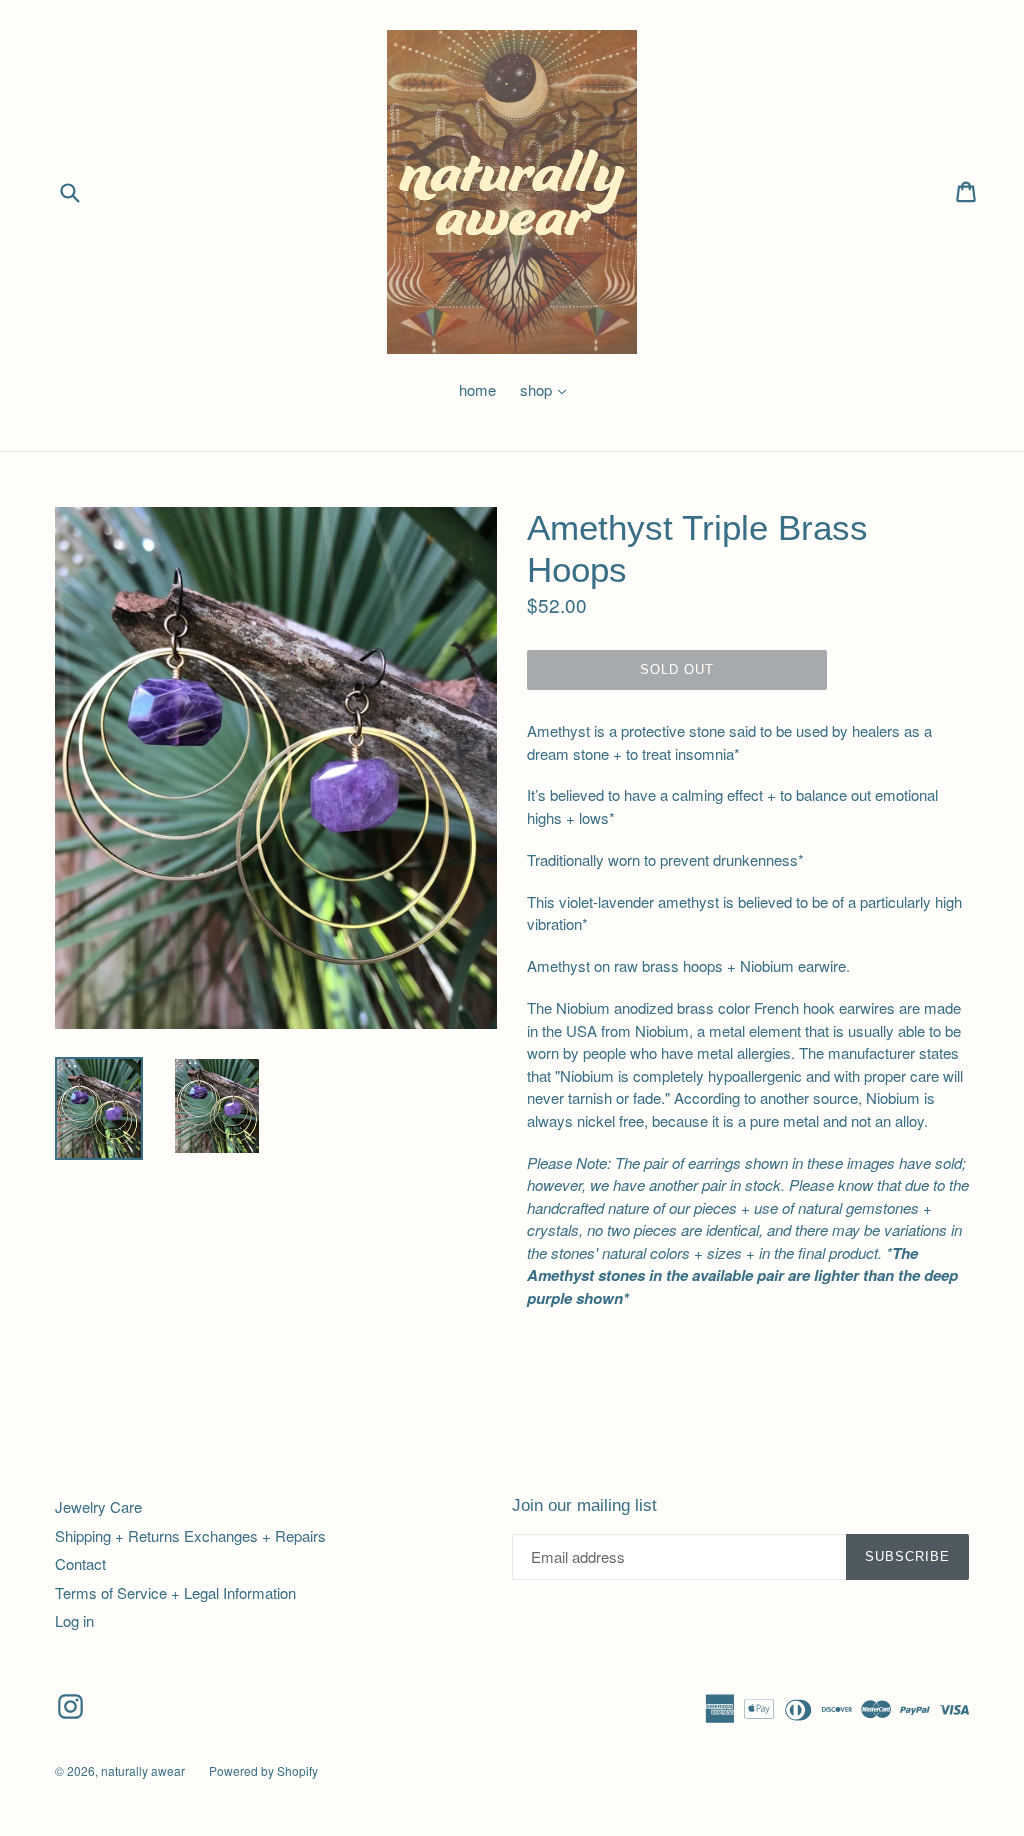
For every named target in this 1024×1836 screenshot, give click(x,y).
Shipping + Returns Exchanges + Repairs (190, 1535)
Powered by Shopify (263, 1770)
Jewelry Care (98, 1506)
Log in (74, 1620)
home (477, 389)
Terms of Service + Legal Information (175, 1592)
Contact (80, 1563)
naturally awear (143, 1770)
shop (548, 389)
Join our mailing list (584, 1505)
